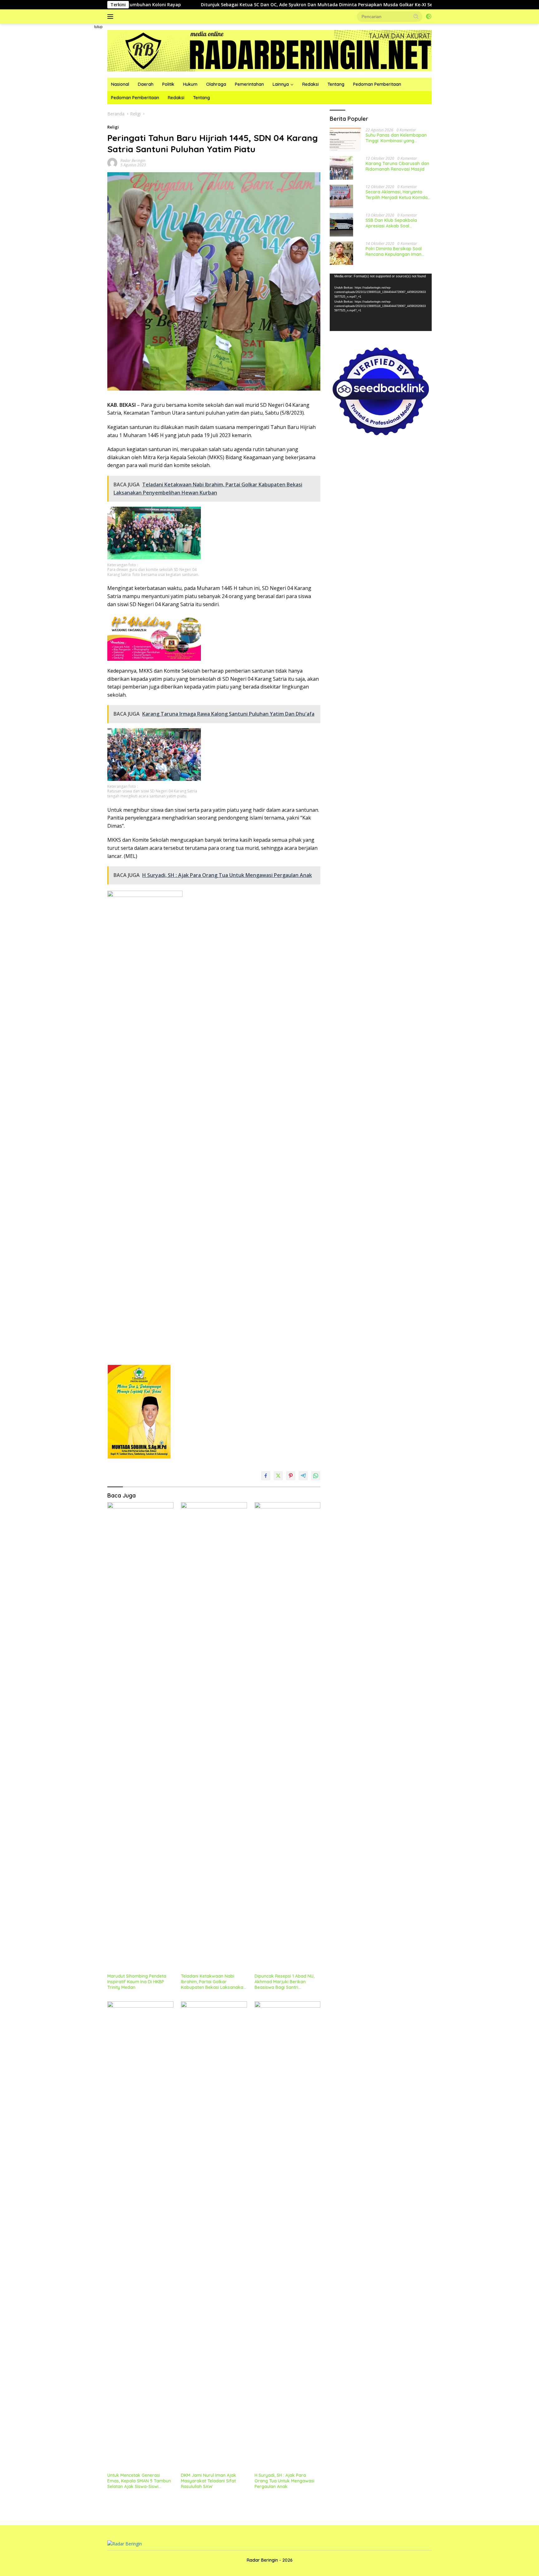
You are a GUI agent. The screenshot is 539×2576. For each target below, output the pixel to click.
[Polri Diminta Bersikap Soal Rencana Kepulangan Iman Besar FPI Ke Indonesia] (341, 253)
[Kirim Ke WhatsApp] (316, 1476)
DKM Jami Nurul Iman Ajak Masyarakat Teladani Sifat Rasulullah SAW (209, 2481)
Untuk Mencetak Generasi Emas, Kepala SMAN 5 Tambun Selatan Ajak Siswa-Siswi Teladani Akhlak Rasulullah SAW (140, 2481)
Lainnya (281, 84)
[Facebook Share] (266, 1476)
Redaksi (311, 84)
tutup (98, 27)
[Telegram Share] (303, 1476)
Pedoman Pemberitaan (377, 84)
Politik (168, 84)
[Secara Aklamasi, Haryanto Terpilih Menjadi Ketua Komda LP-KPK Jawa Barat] (341, 196)
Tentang (336, 84)
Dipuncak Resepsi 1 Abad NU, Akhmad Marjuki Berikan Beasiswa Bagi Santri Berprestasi (284, 1982)
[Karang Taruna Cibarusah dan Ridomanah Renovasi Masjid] (341, 168)
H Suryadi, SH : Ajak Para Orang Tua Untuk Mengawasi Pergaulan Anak (284, 2481)
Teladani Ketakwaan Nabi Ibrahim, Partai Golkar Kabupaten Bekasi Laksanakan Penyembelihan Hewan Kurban (213, 1982)
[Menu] (112, 17)
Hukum (190, 84)
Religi (113, 127)
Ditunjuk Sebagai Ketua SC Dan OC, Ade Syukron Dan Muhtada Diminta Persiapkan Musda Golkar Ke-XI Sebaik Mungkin (243, 5)
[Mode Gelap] (429, 17)
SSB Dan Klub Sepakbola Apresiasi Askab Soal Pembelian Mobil (391, 223)
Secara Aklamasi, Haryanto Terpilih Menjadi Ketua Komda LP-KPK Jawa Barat (397, 195)
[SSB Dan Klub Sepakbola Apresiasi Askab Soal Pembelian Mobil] (341, 225)
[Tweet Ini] (278, 1476)
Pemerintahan (249, 84)
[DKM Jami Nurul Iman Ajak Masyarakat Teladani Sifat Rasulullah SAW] (214, 2235)
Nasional (120, 84)
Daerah (146, 84)
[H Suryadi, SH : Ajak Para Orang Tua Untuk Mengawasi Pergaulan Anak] (288, 2235)
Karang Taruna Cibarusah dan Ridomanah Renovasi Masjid (397, 166)
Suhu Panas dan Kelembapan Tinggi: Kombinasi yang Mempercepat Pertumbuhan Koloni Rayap (396, 138)
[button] (416, 16)
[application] (381, 302)
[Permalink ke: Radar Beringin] (112, 162)
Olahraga (216, 84)
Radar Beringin (133, 161)
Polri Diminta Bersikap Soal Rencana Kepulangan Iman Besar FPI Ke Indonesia (394, 251)
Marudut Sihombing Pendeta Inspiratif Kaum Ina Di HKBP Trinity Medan (137, 1982)
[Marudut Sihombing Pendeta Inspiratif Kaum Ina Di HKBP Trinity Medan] (140, 1736)
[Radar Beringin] (269, 50)
